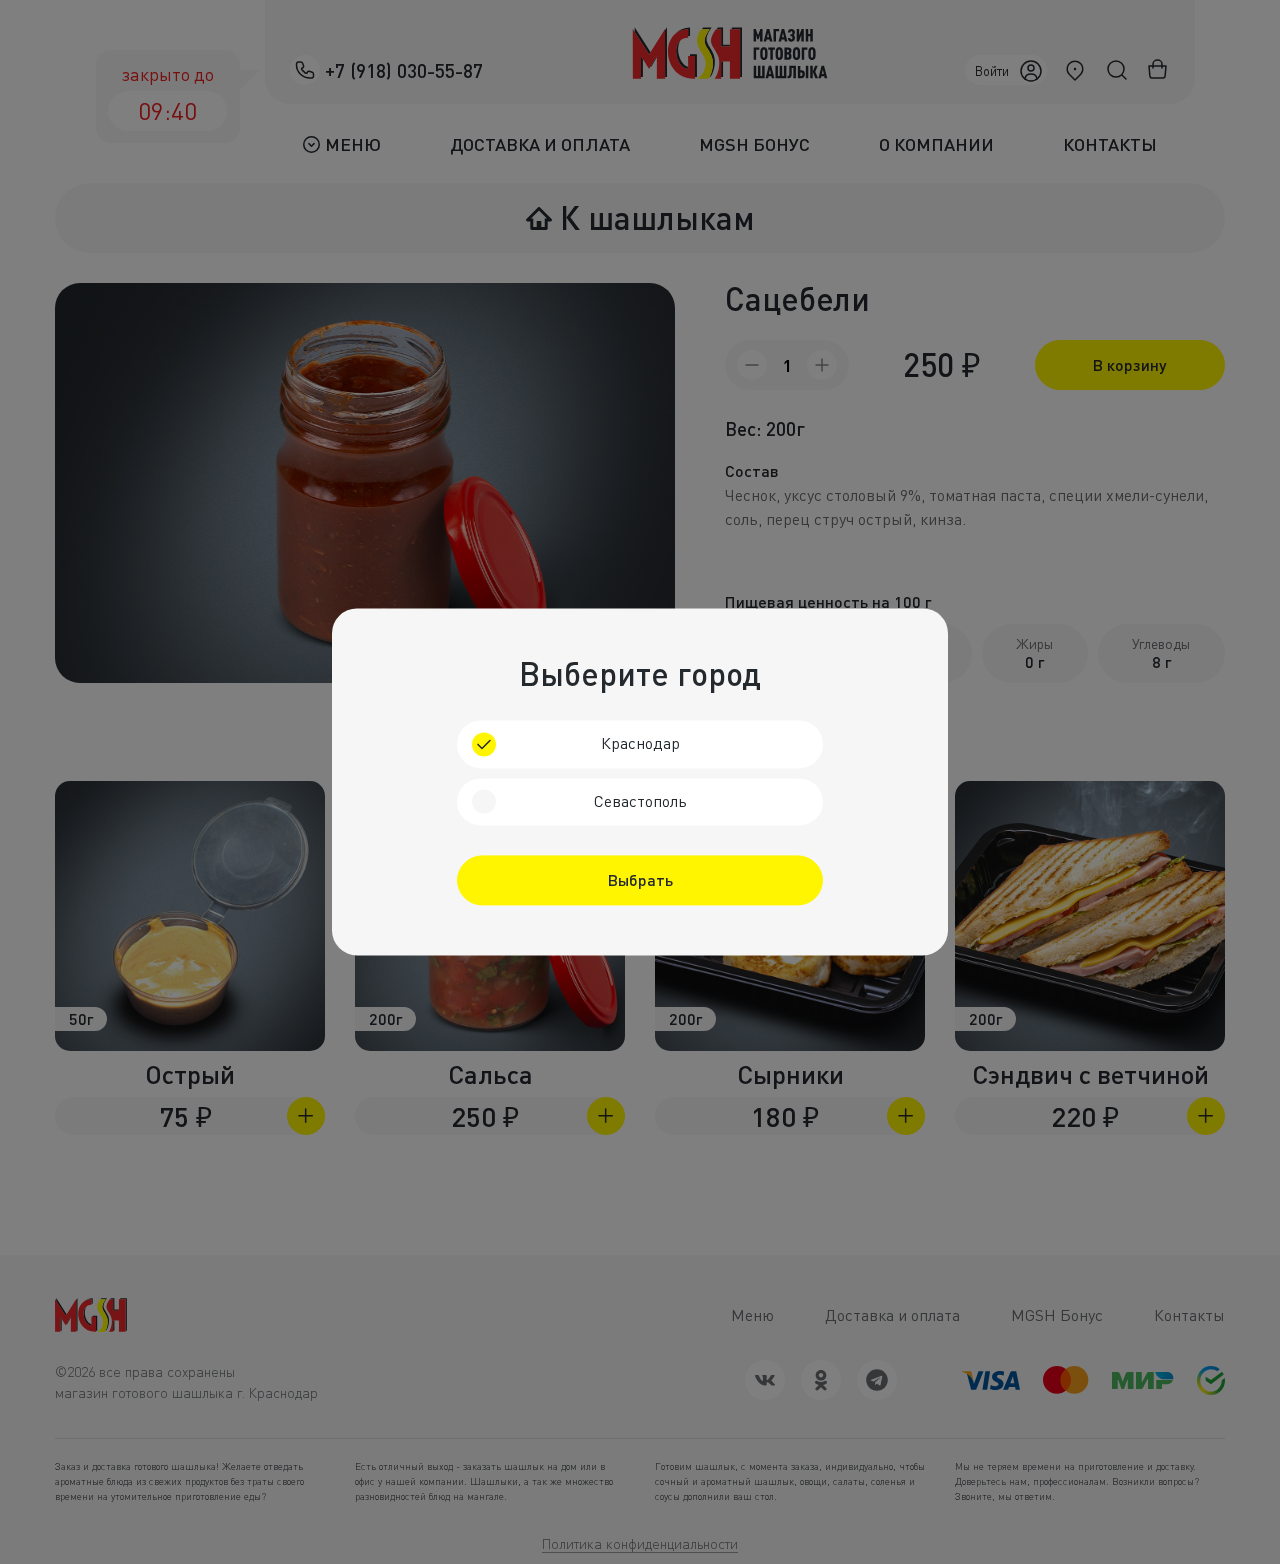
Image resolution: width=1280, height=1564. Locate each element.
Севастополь (640, 801)
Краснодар (640, 743)
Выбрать (640, 880)
